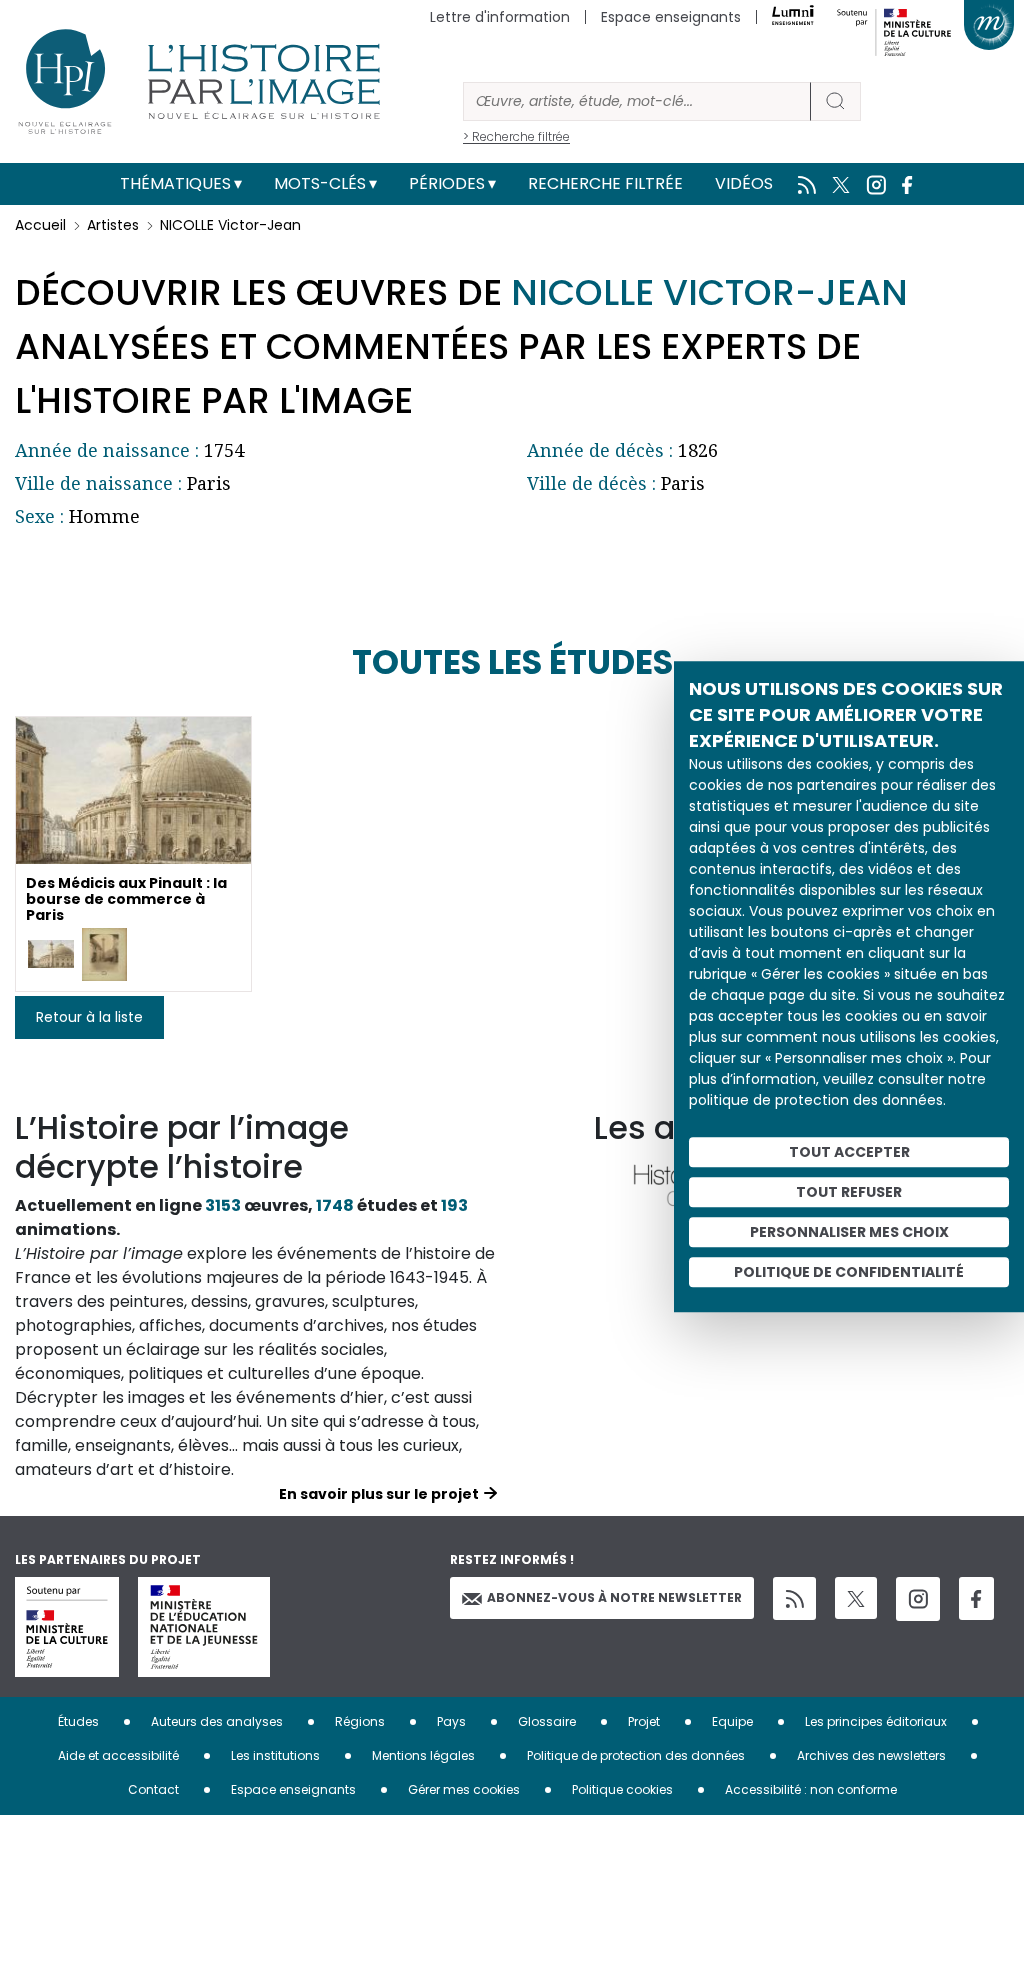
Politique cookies (622, 1789)
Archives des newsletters (871, 1755)
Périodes (447, 183)
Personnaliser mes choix (849, 1232)
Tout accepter (849, 1152)
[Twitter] (856, 1598)
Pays (451, 1721)
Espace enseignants (671, 17)
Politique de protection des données (636, 1755)
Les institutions (275, 1755)
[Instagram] (918, 1599)
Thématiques (175, 183)
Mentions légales (423, 1755)
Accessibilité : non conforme (811, 1789)
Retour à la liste (89, 1017)
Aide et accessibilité (118, 1755)
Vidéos (744, 183)
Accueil (40, 225)
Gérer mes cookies (464, 1789)
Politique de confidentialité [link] (849, 1272)
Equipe (732, 1721)
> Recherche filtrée (516, 136)
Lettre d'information (500, 17)
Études (78, 1721)
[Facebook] (976, 1598)
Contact (153, 1789)
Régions (360, 1721)
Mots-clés (320, 183)
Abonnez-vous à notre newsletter (614, 1597)
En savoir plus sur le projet (379, 1494)
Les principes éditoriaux (876, 1721)
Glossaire (547, 1721)
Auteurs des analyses (217, 1721)
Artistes (113, 225)
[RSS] (794, 1598)
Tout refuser (849, 1192)
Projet (644, 1721)
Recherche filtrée (605, 183)
